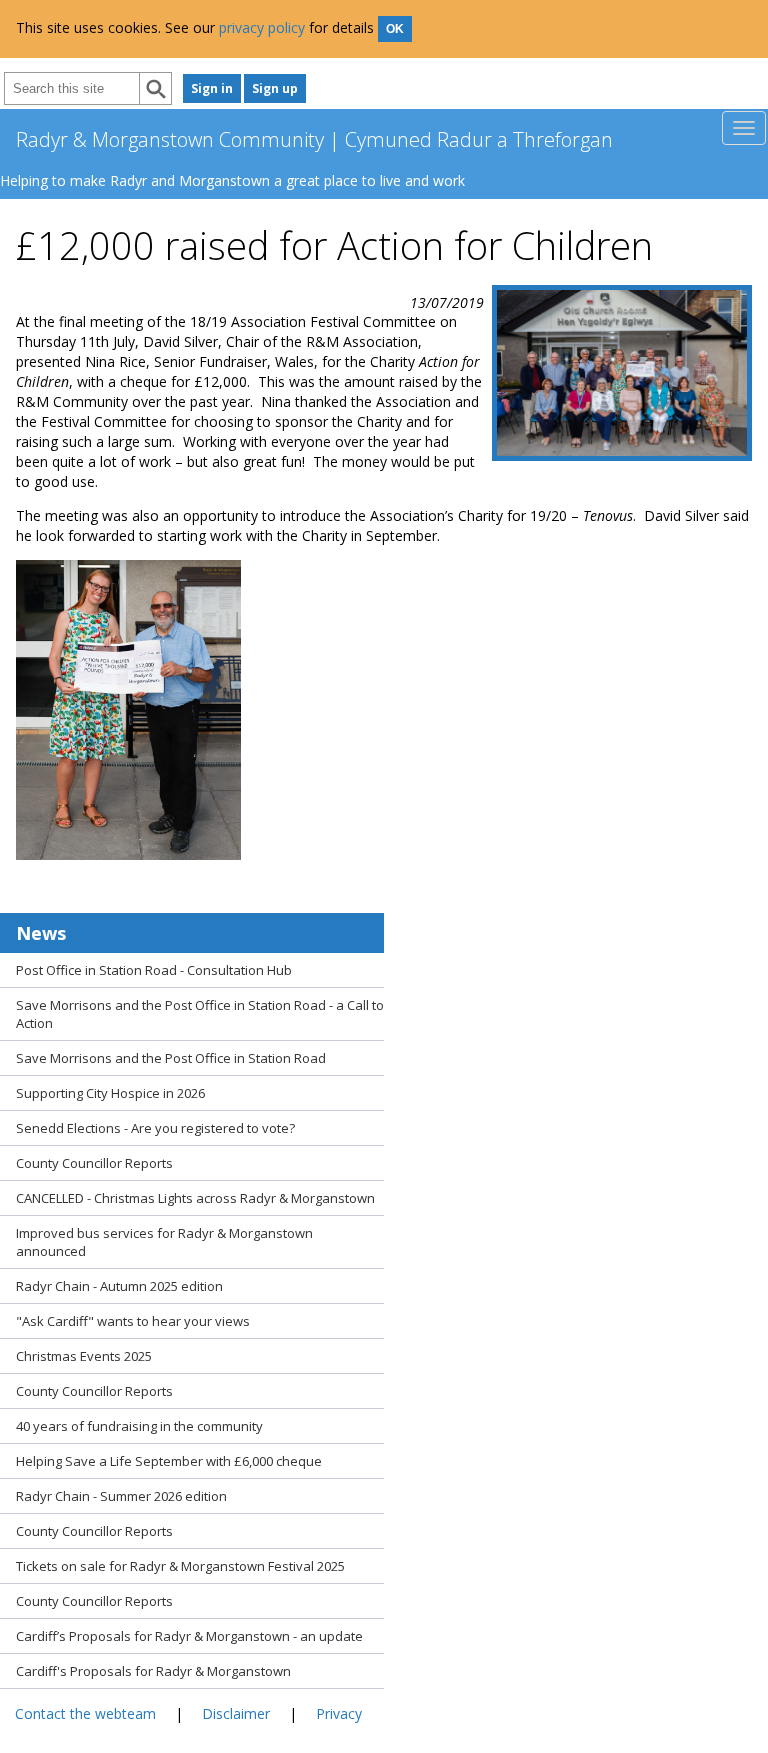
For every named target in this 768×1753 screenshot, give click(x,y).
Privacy (339, 1713)
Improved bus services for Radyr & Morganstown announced (164, 1242)
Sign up (275, 88)
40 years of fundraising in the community (139, 1426)
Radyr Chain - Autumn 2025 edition (119, 1286)
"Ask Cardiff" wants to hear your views (133, 1321)
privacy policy (262, 27)
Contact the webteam (85, 1713)
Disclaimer (236, 1713)
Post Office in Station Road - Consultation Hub (154, 970)
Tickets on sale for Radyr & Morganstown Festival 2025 (180, 1566)
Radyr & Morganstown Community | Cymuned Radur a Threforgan (314, 139)
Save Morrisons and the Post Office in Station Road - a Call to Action (200, 1014)
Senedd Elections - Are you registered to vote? (155, 1128)
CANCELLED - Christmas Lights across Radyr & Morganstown (195, 1198)
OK (395, 29)
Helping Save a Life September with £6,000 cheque (169, 1461)
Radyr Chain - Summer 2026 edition (121, 1496)
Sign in (212, 88)
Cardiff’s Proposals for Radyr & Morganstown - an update (189, 1636)
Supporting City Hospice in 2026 (110, 1093)
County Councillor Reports (94, 1163)
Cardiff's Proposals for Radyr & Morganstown (153, 1671)
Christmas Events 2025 (84, 1356)
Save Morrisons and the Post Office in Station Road (171, 1058)
